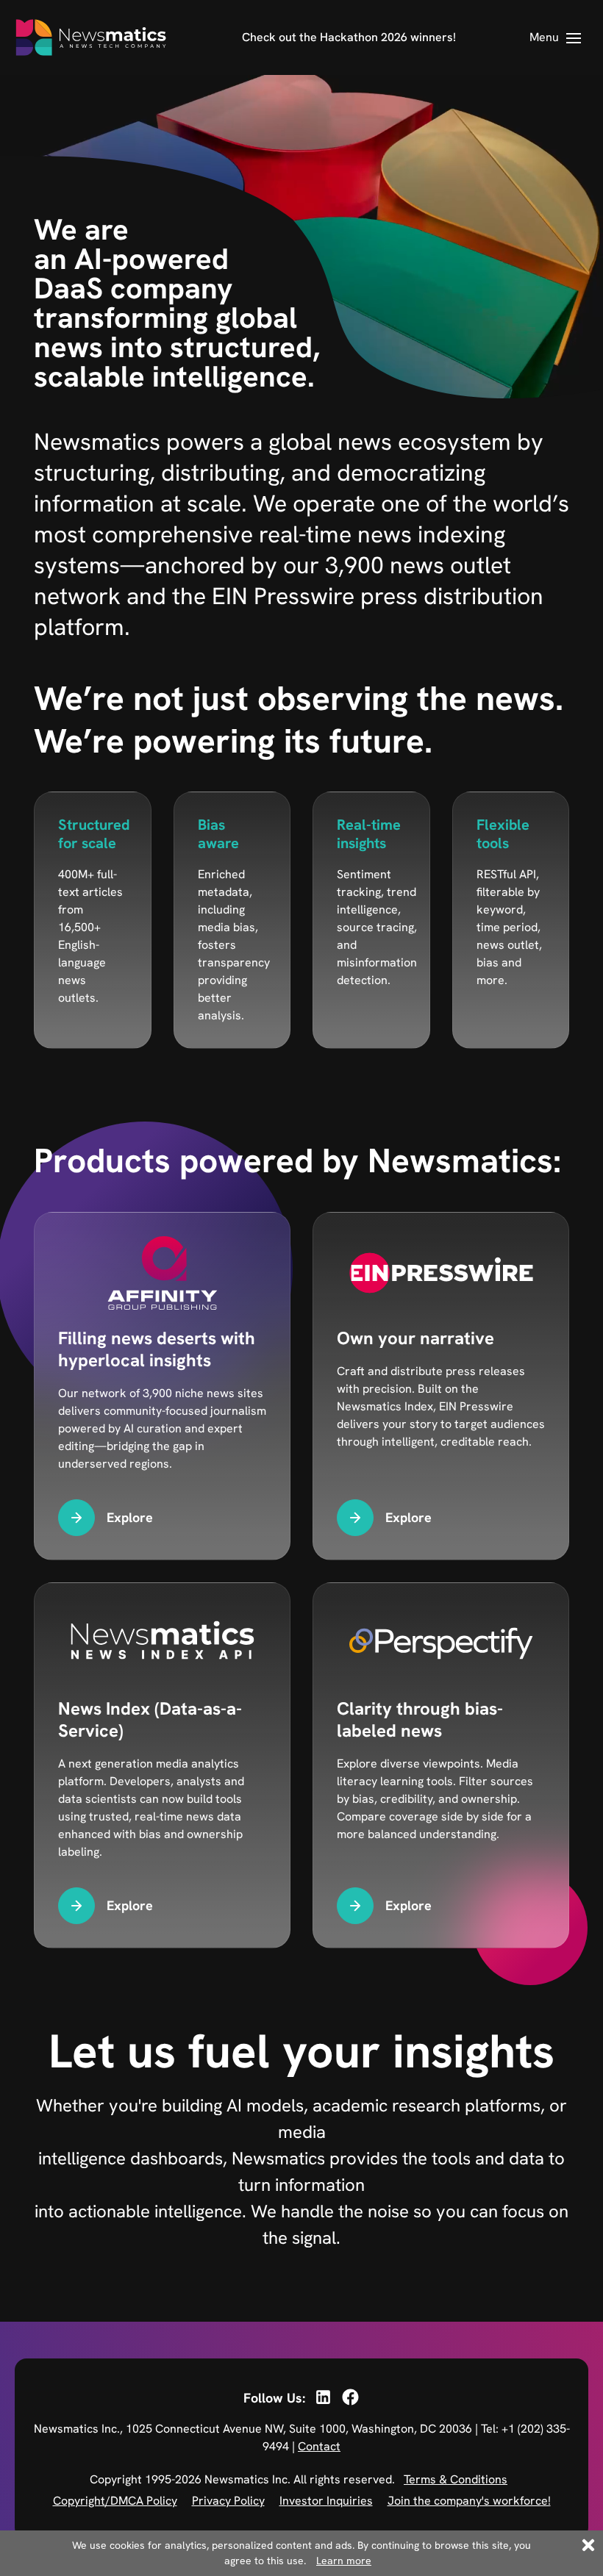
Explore (130, 1517)
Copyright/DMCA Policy (115, 2501)
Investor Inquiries (326, 2501)
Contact (319, 2446)
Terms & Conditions (456, 2479)
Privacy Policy (228, 2501)
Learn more (344, 2561)
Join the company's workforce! (469, 2501)
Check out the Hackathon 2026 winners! (349, 37)
